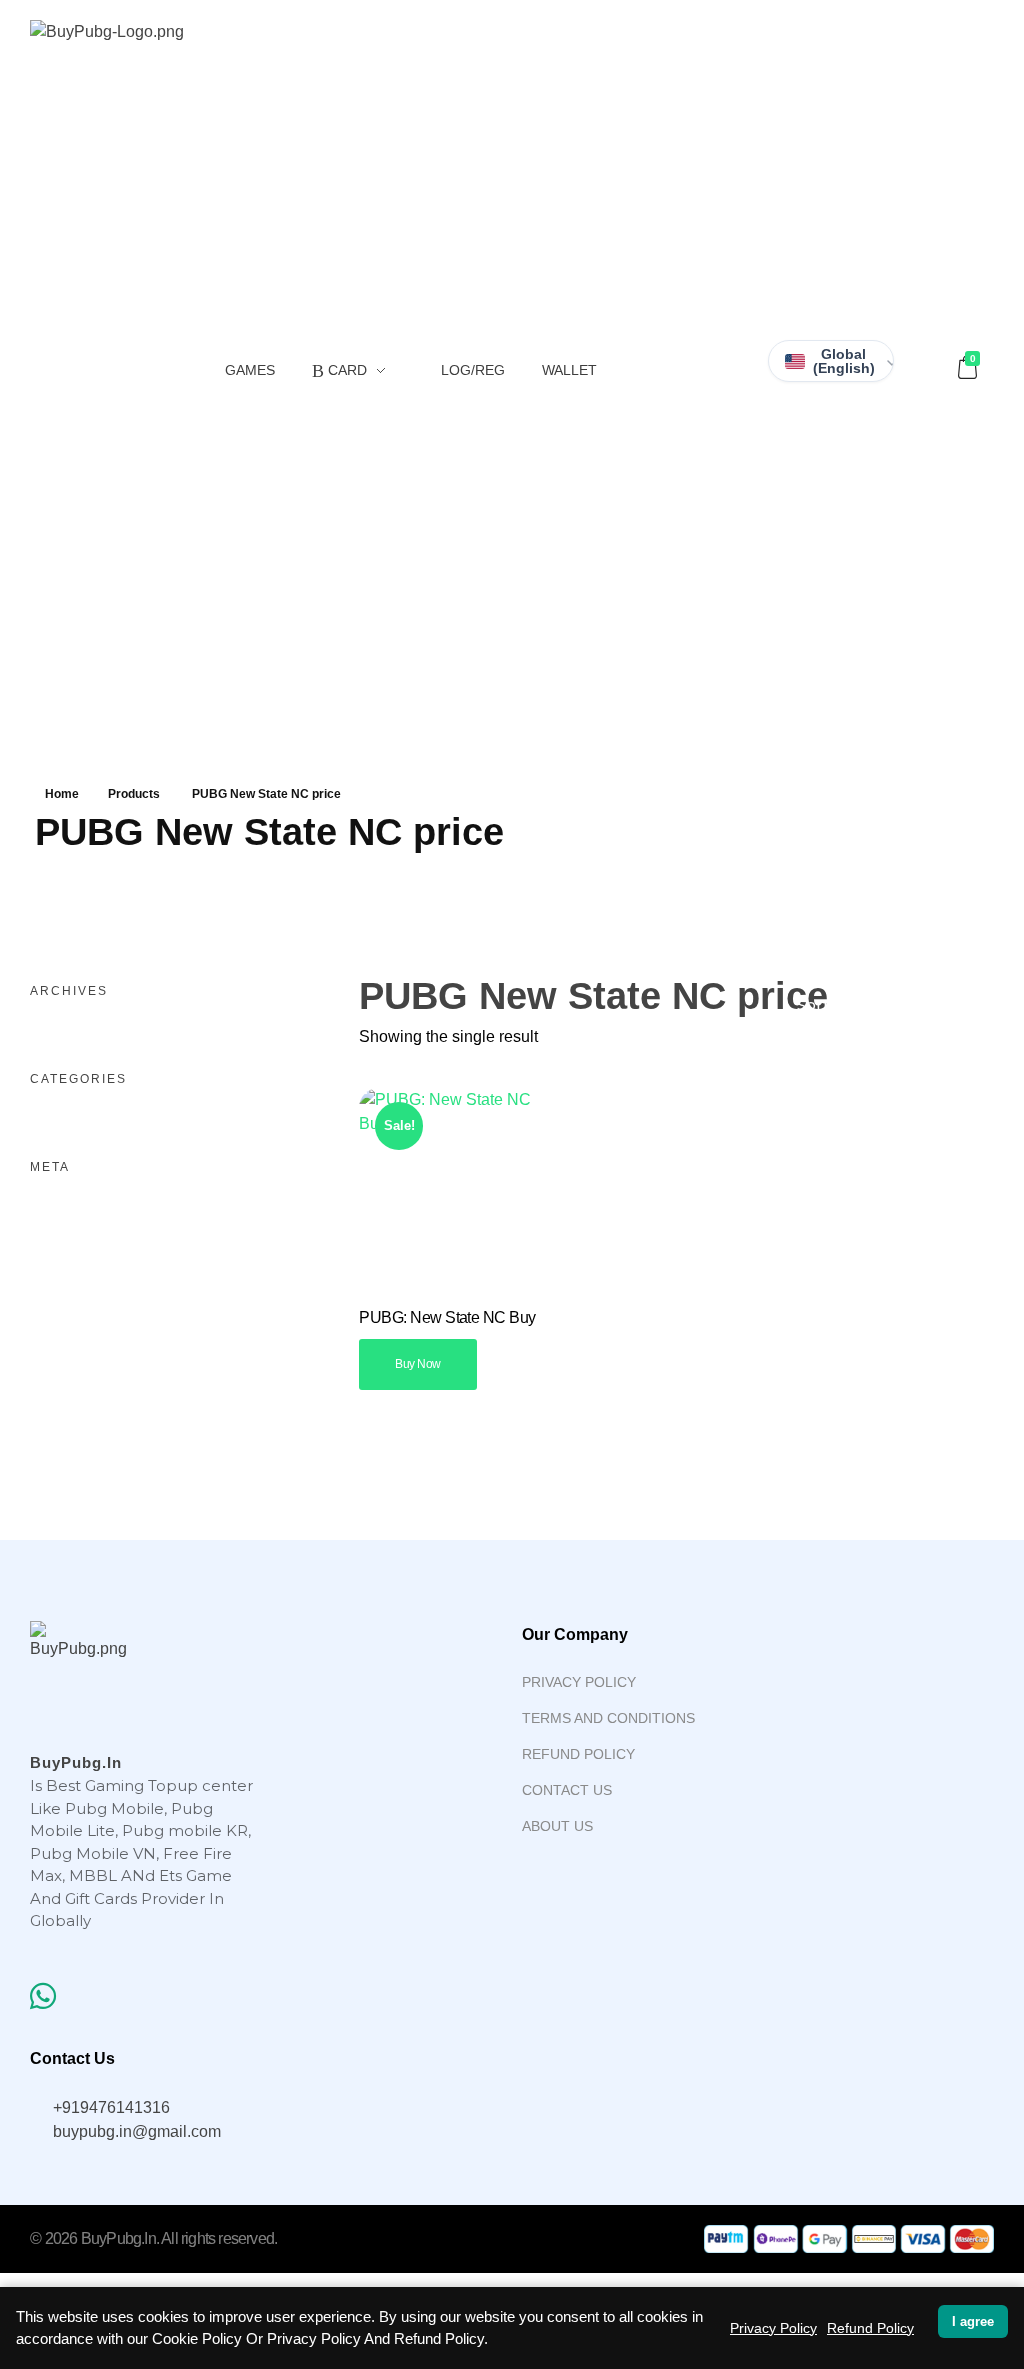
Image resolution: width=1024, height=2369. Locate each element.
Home (62, 794)
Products (134, 794)
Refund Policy (870, 2328)
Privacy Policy (773, 2328)
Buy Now (418, 1364)
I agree (973, 2321)
